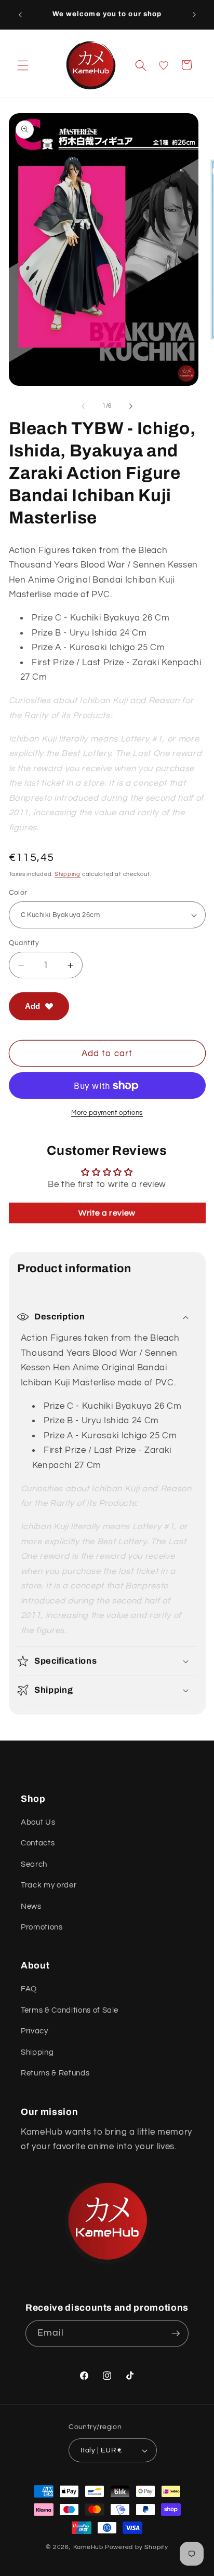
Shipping (68, 874)
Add (32, 1006)
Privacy (35, 2031)
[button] (23, 65)
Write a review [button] (107, 1213)
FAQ (29, 1989)
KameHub (88, 2547)
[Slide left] (83, 406)
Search (34, 1864)
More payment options (107, 1113)
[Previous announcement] (20, 15)
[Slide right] (131, 406)
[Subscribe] (176, 2334)
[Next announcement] (194, 15)
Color (18, 892)
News (31, 1906)
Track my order (49, 1885)
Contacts (38, 1843)
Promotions (42, 1927)
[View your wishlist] (164, 65)
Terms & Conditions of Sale (70, 2010)
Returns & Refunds (55, 2073)
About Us (38, 1822)
